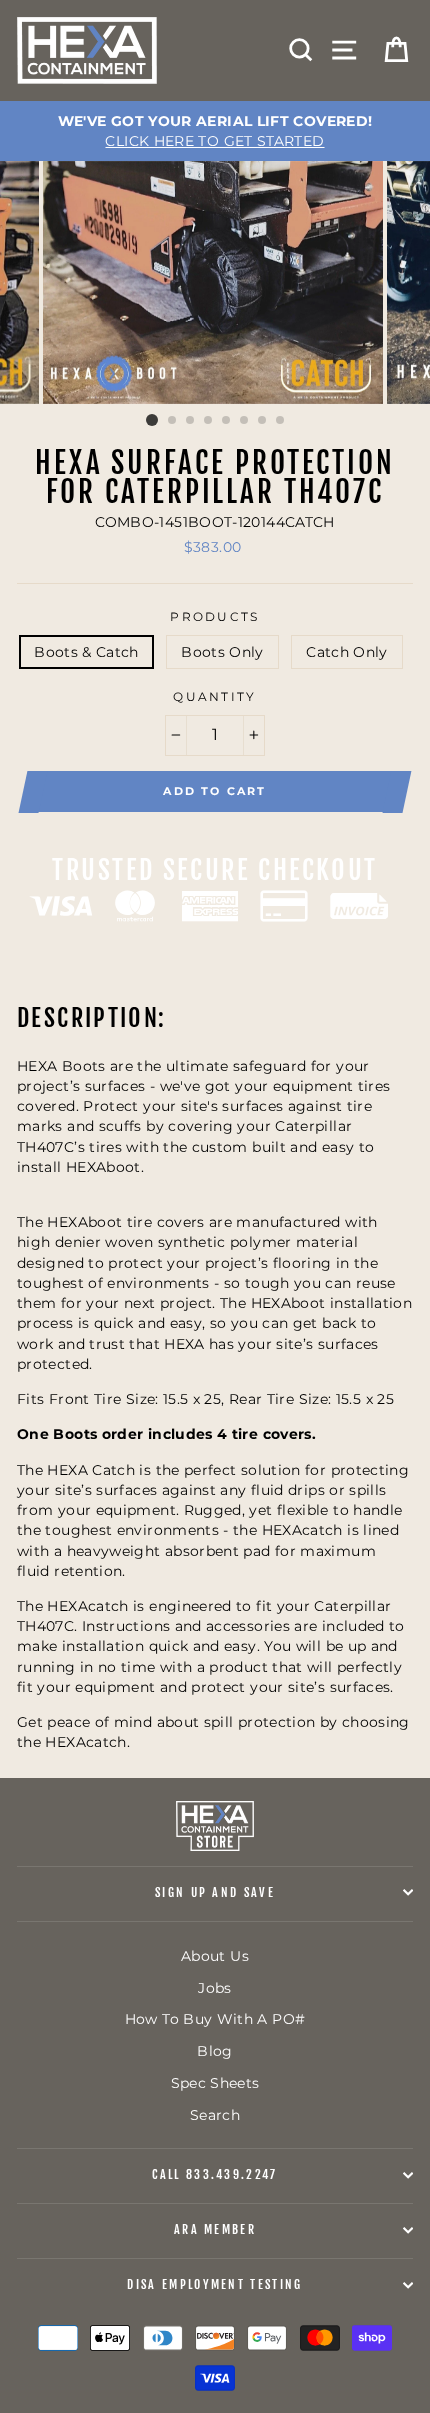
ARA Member (215, 2229)
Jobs (214, 1988)
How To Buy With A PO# (215, 2019)
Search (215, 2115)
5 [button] (227, 421)
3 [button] (191, 421)
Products (215, 617)
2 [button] (173, 421)
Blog (214, 2051)
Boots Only (222, 652)
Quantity (215, 697)
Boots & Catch (86, 652)
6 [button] (245, 421)
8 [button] (281, 421)
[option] (215, 131)
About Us (215, 1956)
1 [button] (152, 420)
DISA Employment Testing (214, 2284)
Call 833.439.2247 (214, 2174)
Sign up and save (215, 1892)
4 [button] (209, 421)
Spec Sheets (215, 2083)
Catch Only (347, 652)
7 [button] (263, 421)
